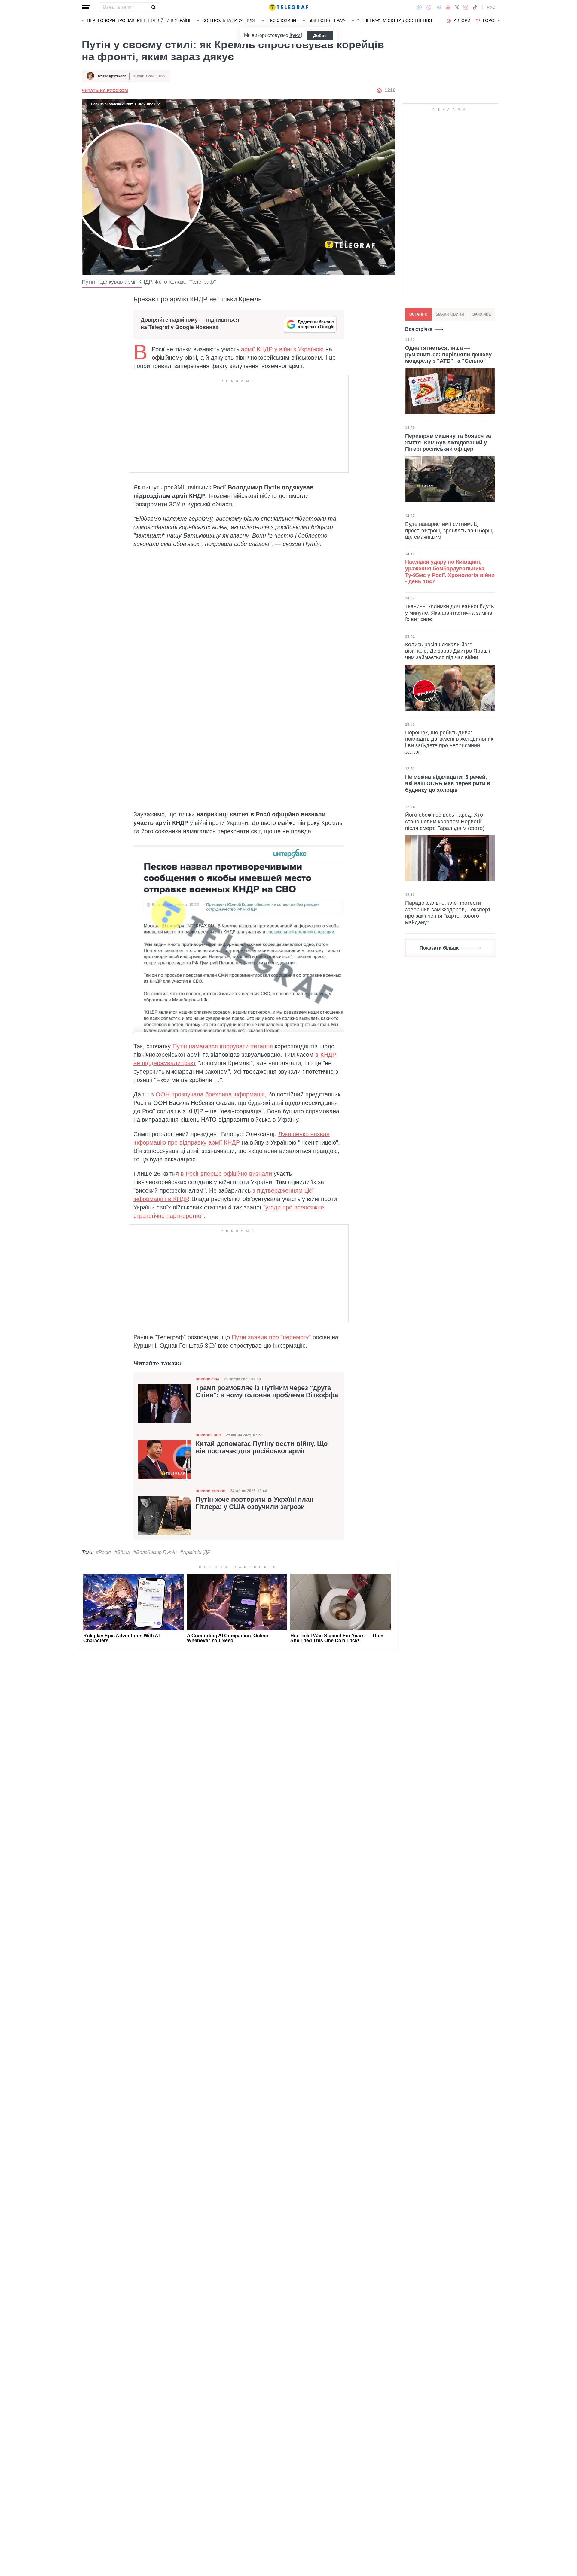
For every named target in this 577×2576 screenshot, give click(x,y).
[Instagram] (466, 7)
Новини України (211, 1491)
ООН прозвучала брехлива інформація (209, 1094)
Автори (462, 20)
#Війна (122, 1552)
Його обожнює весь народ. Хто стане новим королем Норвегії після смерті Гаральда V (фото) (445, 821)
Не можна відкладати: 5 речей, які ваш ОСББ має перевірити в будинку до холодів (448, 783)
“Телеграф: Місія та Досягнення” (395, 20)
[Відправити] (153, 7)
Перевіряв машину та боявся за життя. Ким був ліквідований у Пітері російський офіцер (448, 442)
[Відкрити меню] (86, 7)
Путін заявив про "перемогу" (271, 1337)
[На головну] (288, 7)
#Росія (103, 1552)
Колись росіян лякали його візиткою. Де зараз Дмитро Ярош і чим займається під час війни (448, 651)
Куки (295, 35)
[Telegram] (439, 7)
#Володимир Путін (155, 1552)
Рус (491, 7)
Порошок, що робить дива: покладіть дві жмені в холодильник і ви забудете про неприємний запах (449, 742)
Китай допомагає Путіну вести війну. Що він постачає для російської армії (262, 1447)
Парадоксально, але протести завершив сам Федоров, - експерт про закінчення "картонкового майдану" (448, 913)
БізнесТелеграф (327, 20)
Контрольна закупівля (229, 20)
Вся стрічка (419, 329)
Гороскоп (495, 20)
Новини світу (208, 1435)
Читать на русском (105, 90)
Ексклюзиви (282, 20)
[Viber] (429, 7)
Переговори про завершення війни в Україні (139, 20)
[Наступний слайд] (499, 21)
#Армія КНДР (195, 1552)
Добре (320, 35)
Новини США (208, 1379)
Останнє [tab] (418, 314)
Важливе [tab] (482, 314)
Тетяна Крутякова (112, 76)
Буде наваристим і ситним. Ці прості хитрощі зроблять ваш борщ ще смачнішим (449, 530)
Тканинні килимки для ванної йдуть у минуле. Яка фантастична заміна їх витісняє (449, 613)
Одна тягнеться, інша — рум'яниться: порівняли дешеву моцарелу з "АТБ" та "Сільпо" (448, 354)
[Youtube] (448, 7)
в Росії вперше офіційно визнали (226, 1174)
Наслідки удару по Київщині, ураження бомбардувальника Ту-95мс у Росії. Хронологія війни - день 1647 (450, 572)
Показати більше (440, 948)
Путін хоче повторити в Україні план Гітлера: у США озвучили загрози (255, 1503)
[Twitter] (457, 7)
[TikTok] (475, 7)
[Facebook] (419, 7)
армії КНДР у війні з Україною (282, 349)
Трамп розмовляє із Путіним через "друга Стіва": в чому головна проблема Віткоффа (267, 1392)
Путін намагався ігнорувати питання (223, 1046)
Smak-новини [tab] (450, 314)
